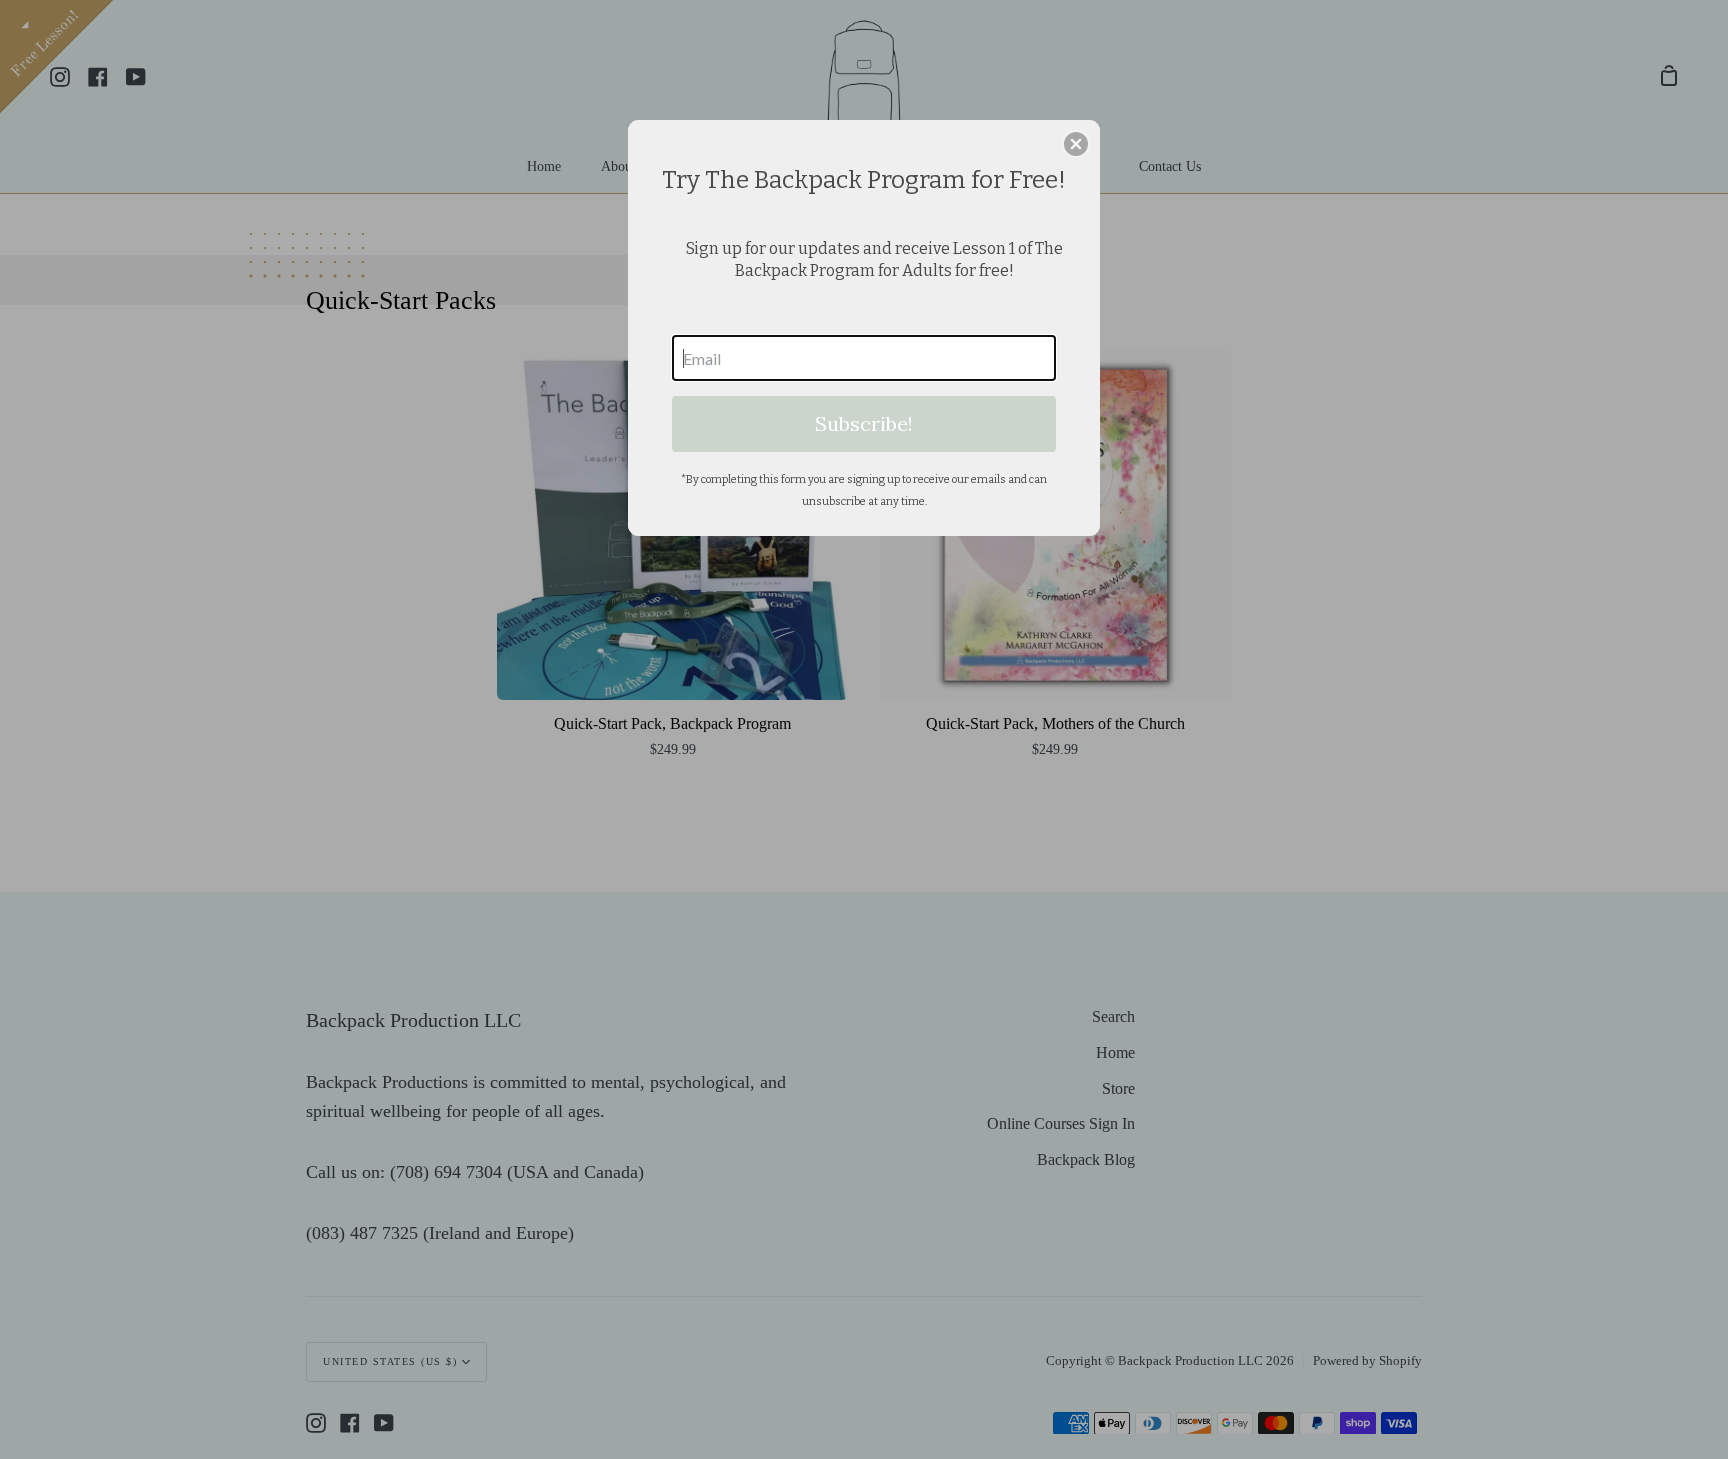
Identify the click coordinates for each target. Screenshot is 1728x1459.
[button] (1076, 144)
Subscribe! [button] (864, 423)
